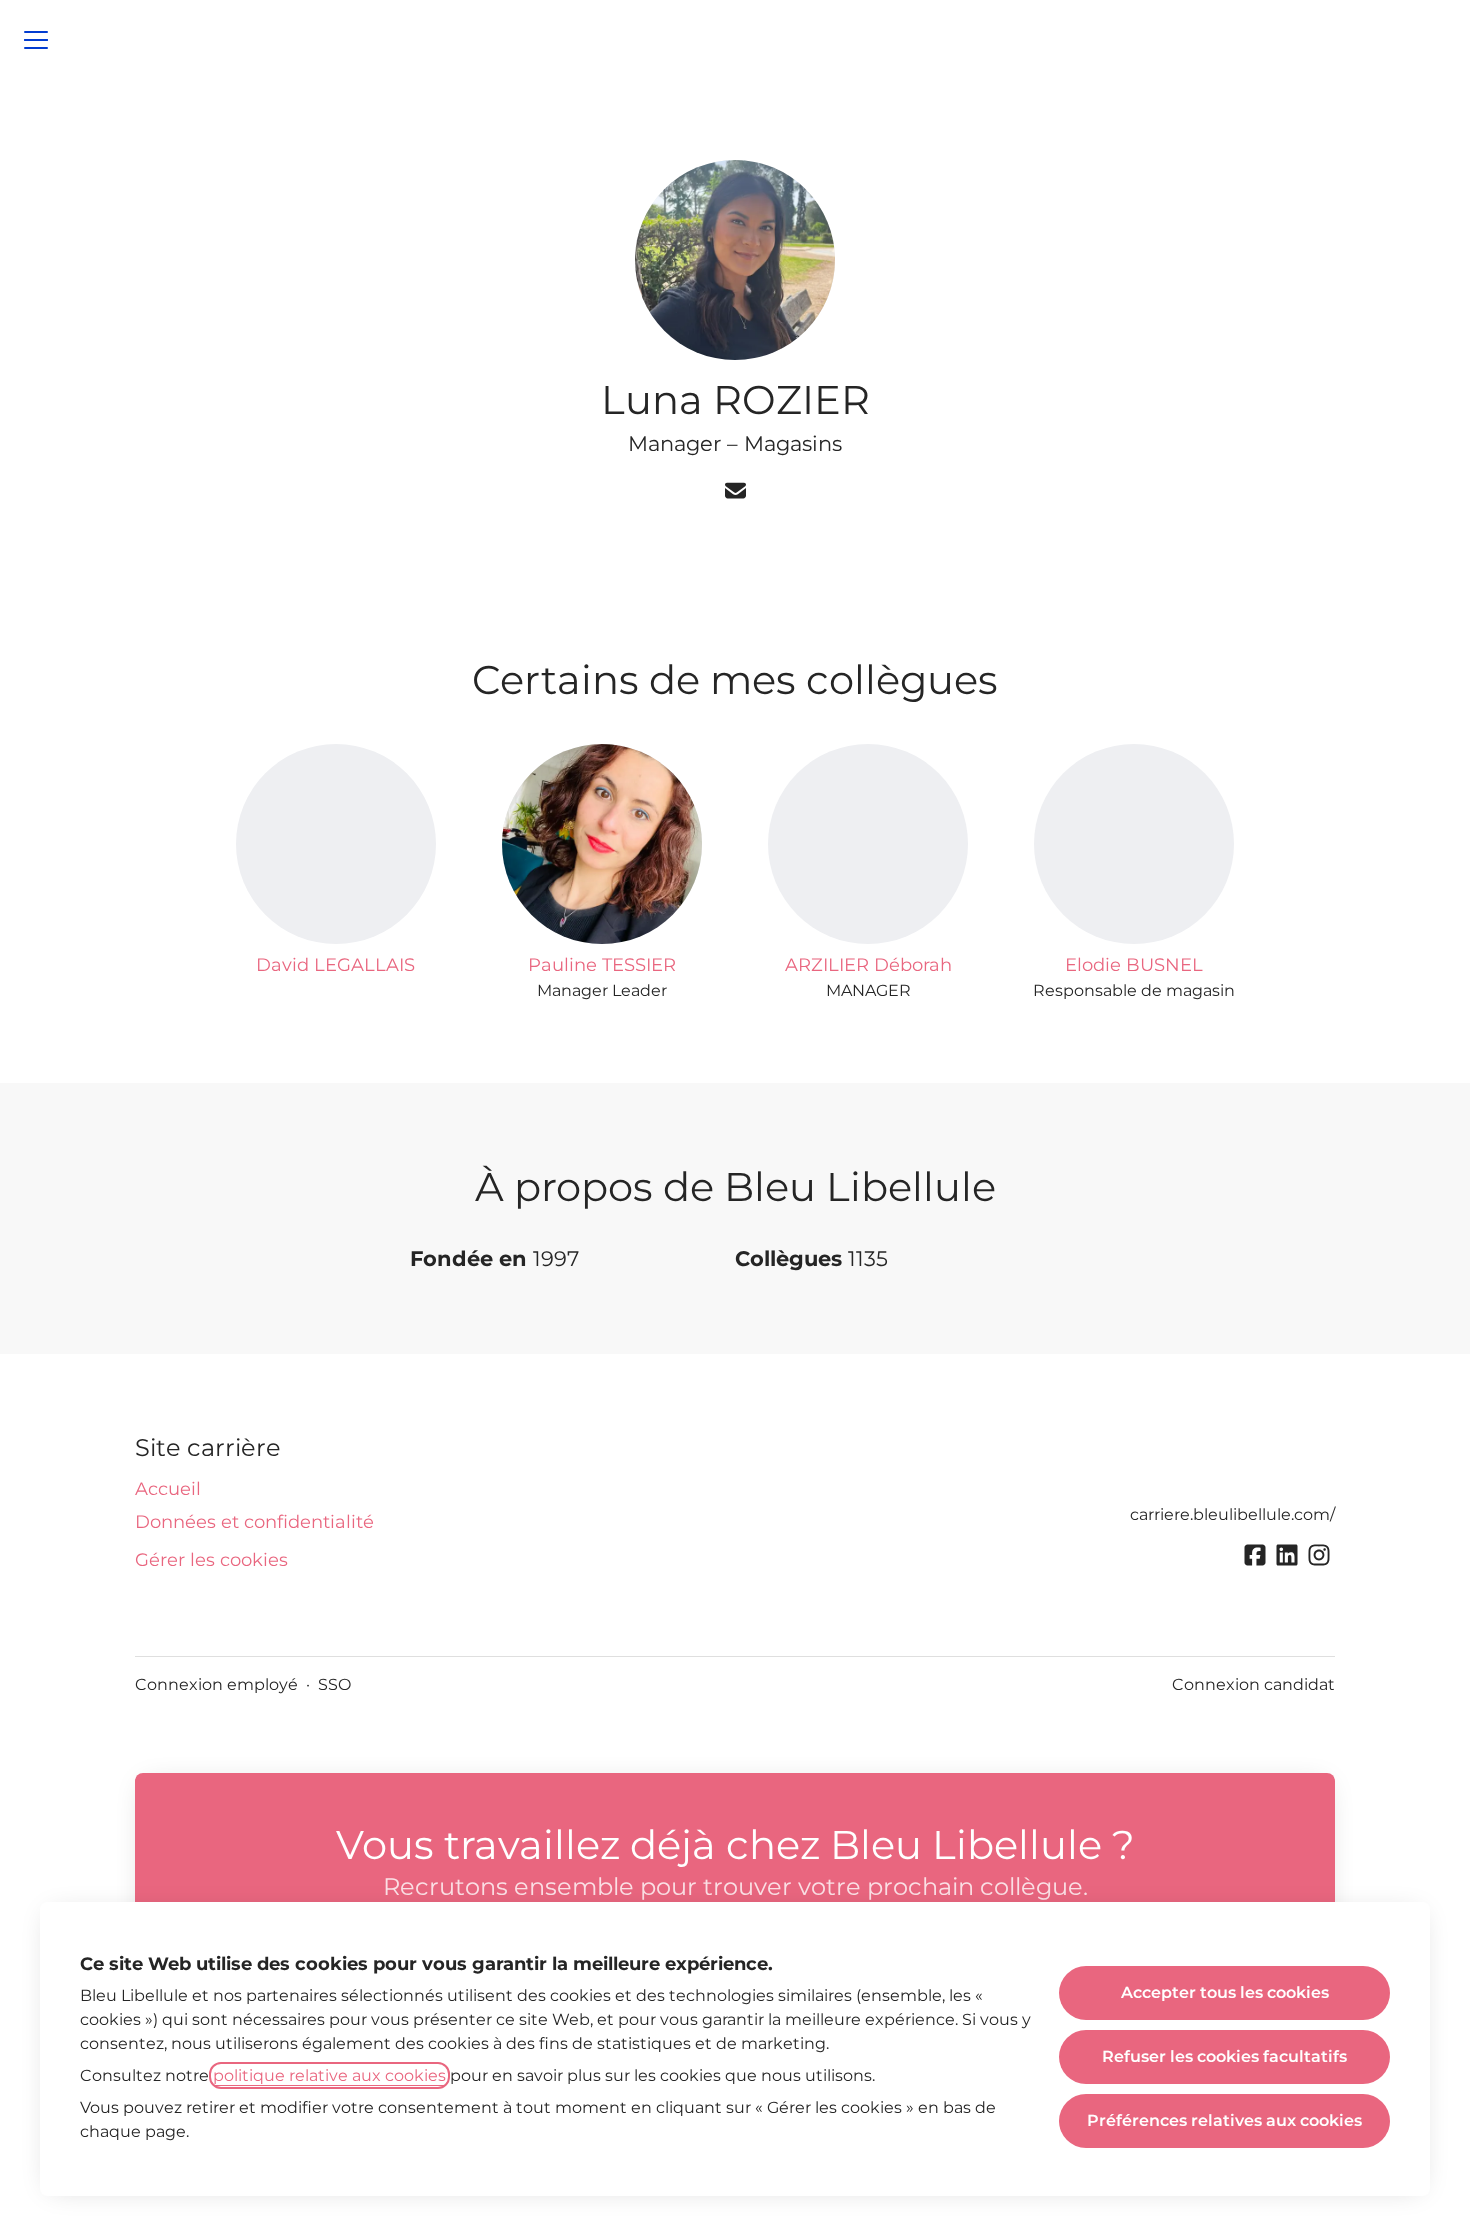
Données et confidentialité (254, 1522)
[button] (735, 492)
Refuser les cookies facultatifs (1224, 2056)
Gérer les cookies (211, 1560)
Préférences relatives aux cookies (1224, 2120)
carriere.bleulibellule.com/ (1232, 1514)
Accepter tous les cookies (1225, 1992)
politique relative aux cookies (329, 2075)
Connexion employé (216, 1684)
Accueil (168, 1489)
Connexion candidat (1253, 1684)
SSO (334, 1684)
